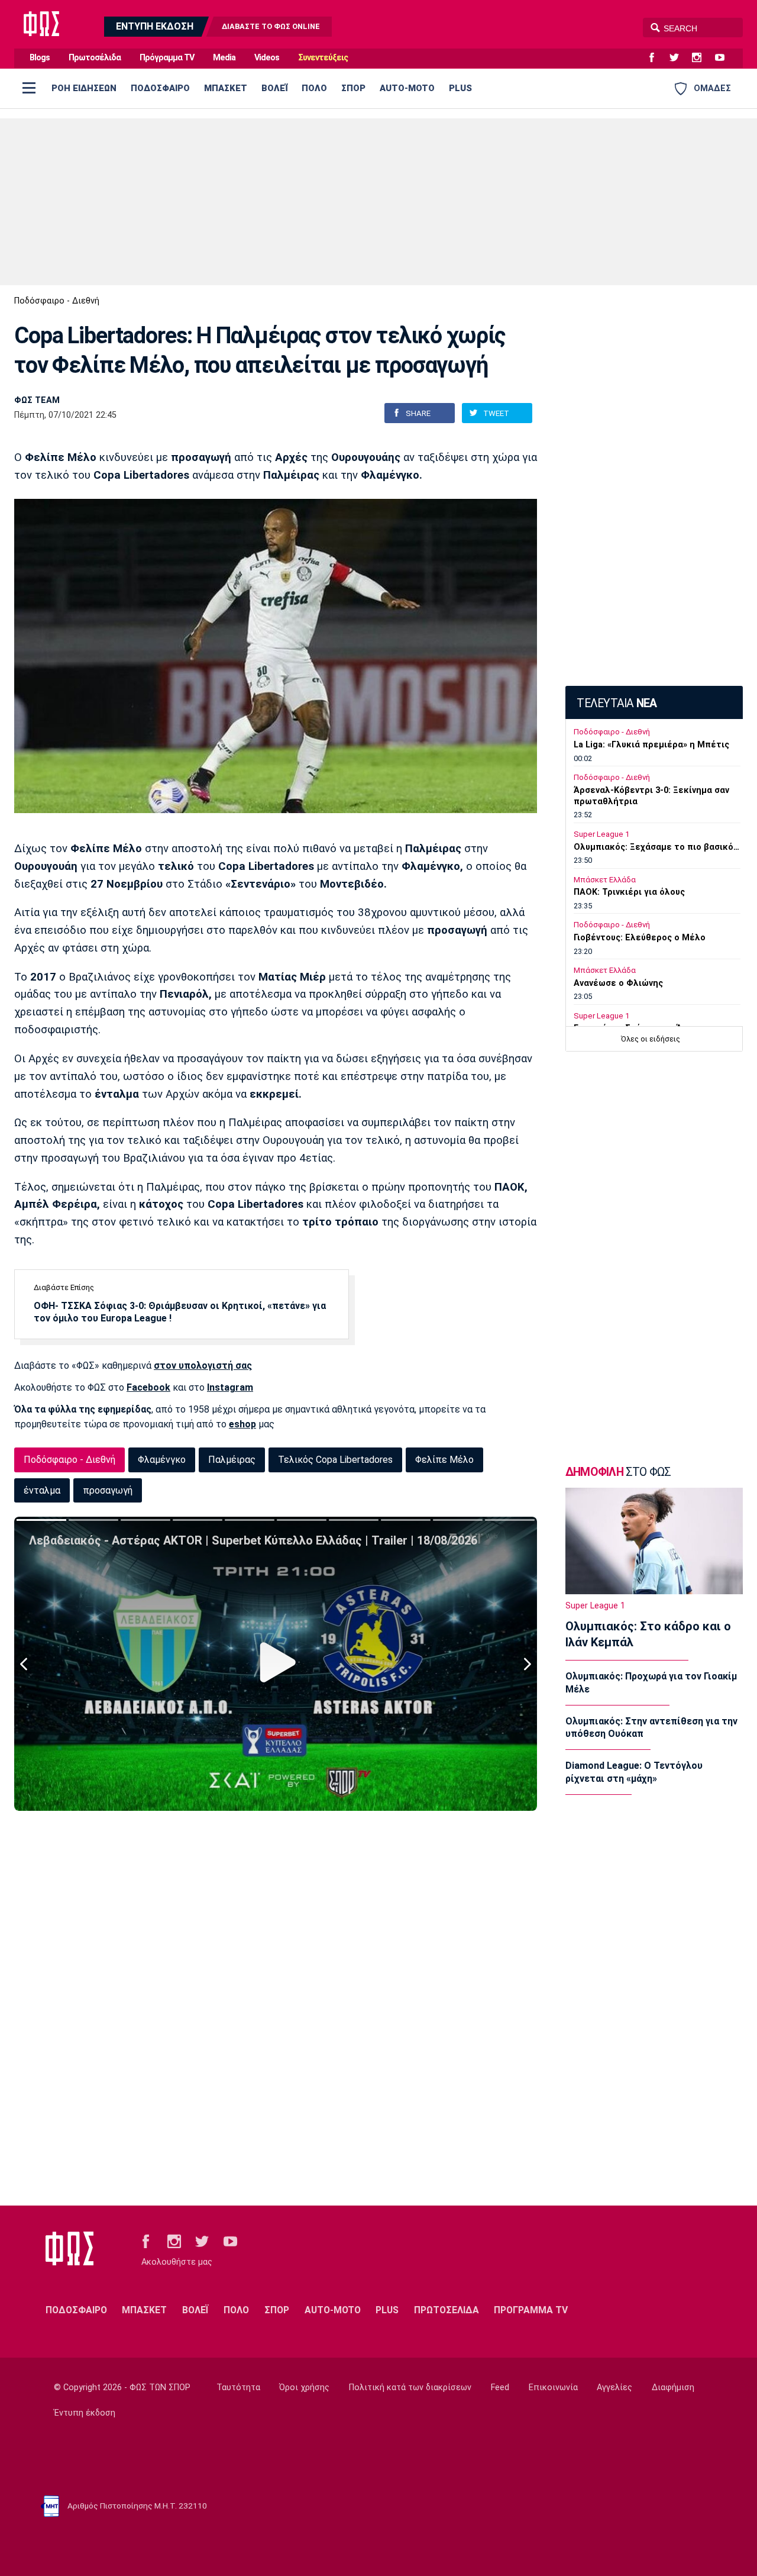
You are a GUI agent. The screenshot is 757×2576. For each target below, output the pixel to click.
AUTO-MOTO (407, 88)
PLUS (460, 88)
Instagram (230, 1387)
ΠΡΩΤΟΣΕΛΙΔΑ (447, 2310)
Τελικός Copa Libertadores (335, 1460)
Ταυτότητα (238, 2388)
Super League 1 (601, 834)
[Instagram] (701, 58)
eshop (242, 1424)
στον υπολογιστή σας (203, 1366)
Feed (500, 2388)
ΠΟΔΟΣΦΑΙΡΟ (160, 88)
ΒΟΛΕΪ (274, 88)
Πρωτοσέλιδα (95, 58)
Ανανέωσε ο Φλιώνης (618, 983)
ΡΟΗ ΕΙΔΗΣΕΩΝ (84, 88)
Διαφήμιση (673, 2388)
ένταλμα (42, 1490)
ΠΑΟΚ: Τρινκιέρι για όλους (629, 892)
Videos (267, 58)
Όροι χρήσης (304, 2388)
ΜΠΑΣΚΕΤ (226, 88)
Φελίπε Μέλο (444, 1460)
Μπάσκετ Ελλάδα (605, 880)
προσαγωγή (108, 1490)
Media (224, 58)
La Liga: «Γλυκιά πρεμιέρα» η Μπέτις (651, 745)
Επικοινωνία (553, 2388)
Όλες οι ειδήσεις (651, 1039)
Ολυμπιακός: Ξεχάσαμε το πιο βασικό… (656, 847)
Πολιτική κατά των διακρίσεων (410, 2388)
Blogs (40, 58)
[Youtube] (724, 58)
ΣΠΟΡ (353, 88)
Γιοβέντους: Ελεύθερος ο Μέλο (640, 938)
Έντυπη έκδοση (85, 2413)
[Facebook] (656, 58)
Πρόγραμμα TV (167, 58)
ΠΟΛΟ (314, 88)
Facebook (148, 1387)
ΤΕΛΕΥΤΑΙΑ (617, 703)
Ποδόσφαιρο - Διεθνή (57, 301)
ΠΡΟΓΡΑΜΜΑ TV (531, 2310)
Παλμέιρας (232, 1460)
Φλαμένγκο (162, 1460)
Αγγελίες (614, 2388)
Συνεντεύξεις (323, 58)
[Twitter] (679, 58)
